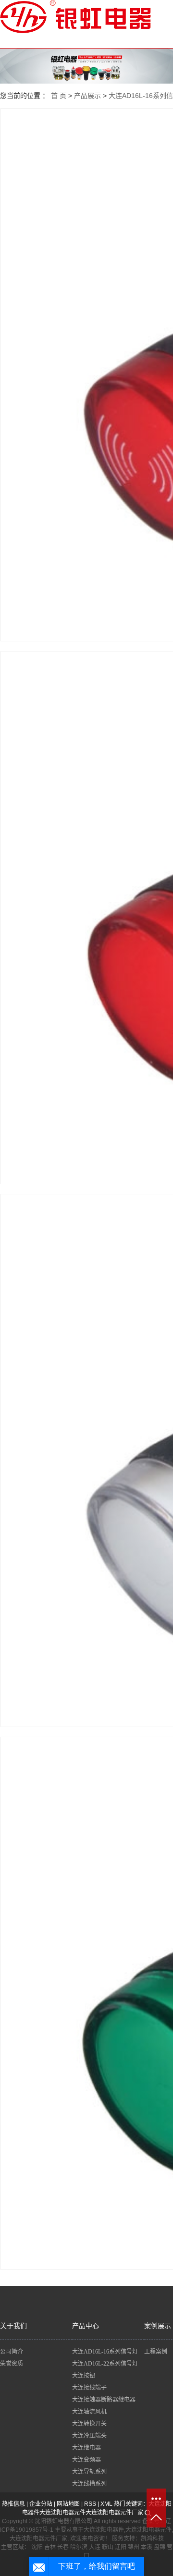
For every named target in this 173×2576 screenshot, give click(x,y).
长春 (63, 2547)
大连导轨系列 (89, 2472)
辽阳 (121, 2547)
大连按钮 (84, 2376)
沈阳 (37, 2547)
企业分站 (41, 2504)
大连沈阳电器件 (104, 2530)
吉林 (50, 2547)
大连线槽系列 (89, 2484)
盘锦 (160, 2547)
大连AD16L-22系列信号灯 (105, 2364)
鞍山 (108, 2547)
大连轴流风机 (89, 2412)
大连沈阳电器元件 (62, 2513)
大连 (95, 2547)
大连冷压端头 (89, 2436)
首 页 (59, 96)
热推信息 (13, 2504)
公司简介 (12, 2352)
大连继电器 (86, 2448)
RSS (90, 2504)
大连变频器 (86, 2460)
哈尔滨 (79, 2547)
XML (106, 2504)
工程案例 (156, 2352)
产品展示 (87, 96)
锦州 (134, 2547)
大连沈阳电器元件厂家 (114, 2513)
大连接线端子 (89, 2388)
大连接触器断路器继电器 (104, 2400)
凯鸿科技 (152, 2539)
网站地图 (68, 2504)
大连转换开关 (89, 2424)
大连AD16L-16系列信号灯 (105, 2352)
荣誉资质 (12, 2364)
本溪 (147, 2547)
